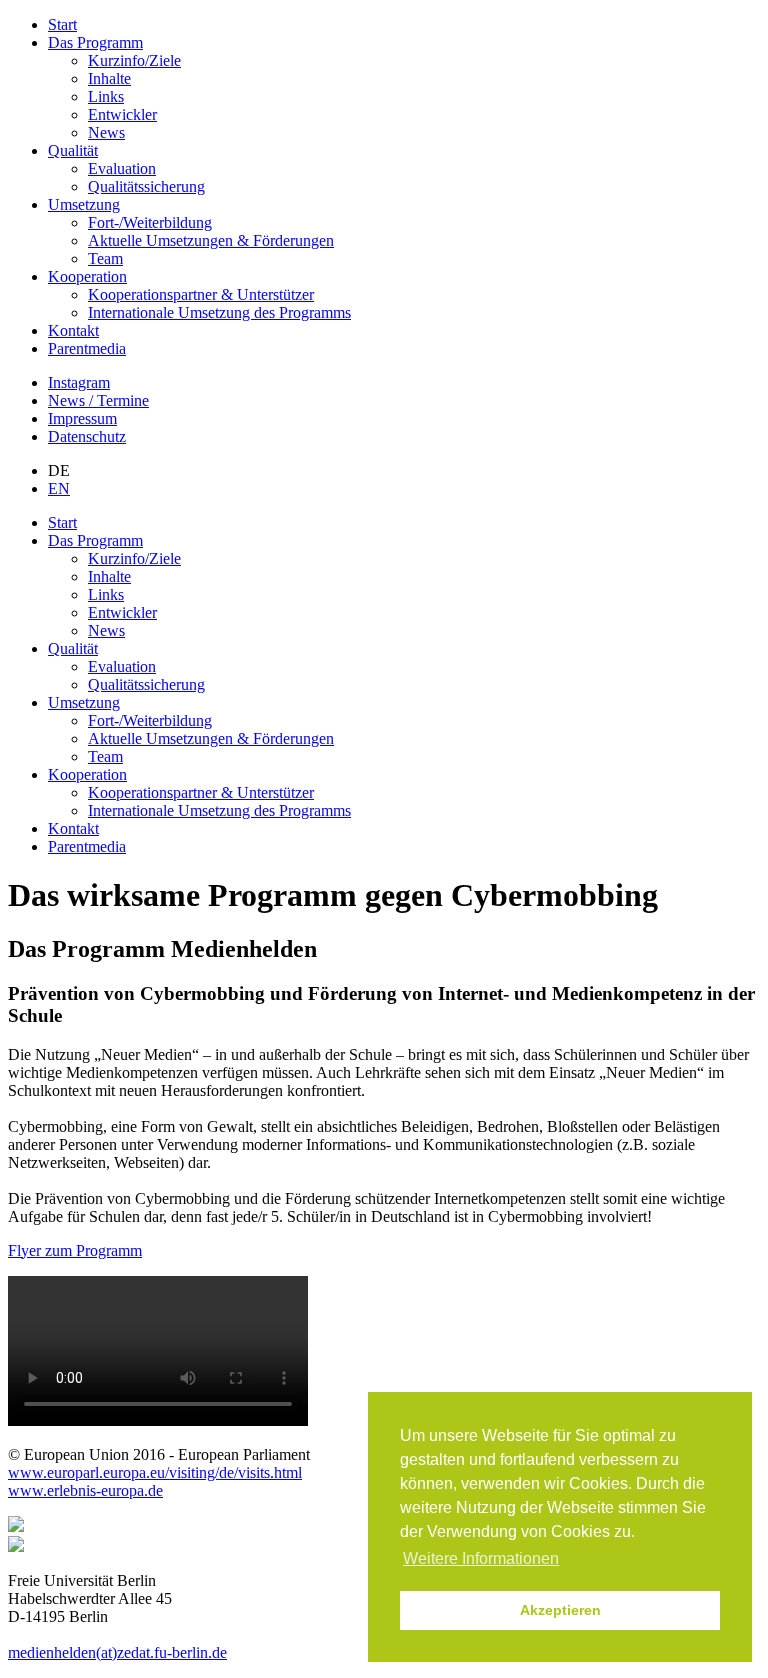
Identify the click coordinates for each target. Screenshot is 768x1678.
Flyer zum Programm (75, 1250)
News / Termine (98, 400)
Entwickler (122, 114)
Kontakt (73, 330)
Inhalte (109, 78)
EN (59, 488)
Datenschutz (87, 436)
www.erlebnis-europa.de (85, 1490)
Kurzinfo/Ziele (134, 60)
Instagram (79, 382)
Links (106, 96)
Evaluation (122, 168)
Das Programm (95, 42)
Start (62, 24)
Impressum (82, 418)
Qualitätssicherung (146, 186)
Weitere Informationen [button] (481, 1558)
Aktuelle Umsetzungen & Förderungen (211, 240)
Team (105, 258)
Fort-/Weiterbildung (150, 222)
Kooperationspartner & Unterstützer (201, 294)
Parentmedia (87, 348)
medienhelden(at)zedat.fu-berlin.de (117, 1652)
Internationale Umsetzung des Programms (219, 312)
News (106, 132)
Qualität (73, 150)
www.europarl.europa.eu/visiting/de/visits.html (155, 1472)
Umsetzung (84, 204)
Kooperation (87, 276)
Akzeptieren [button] (560, 1610)
